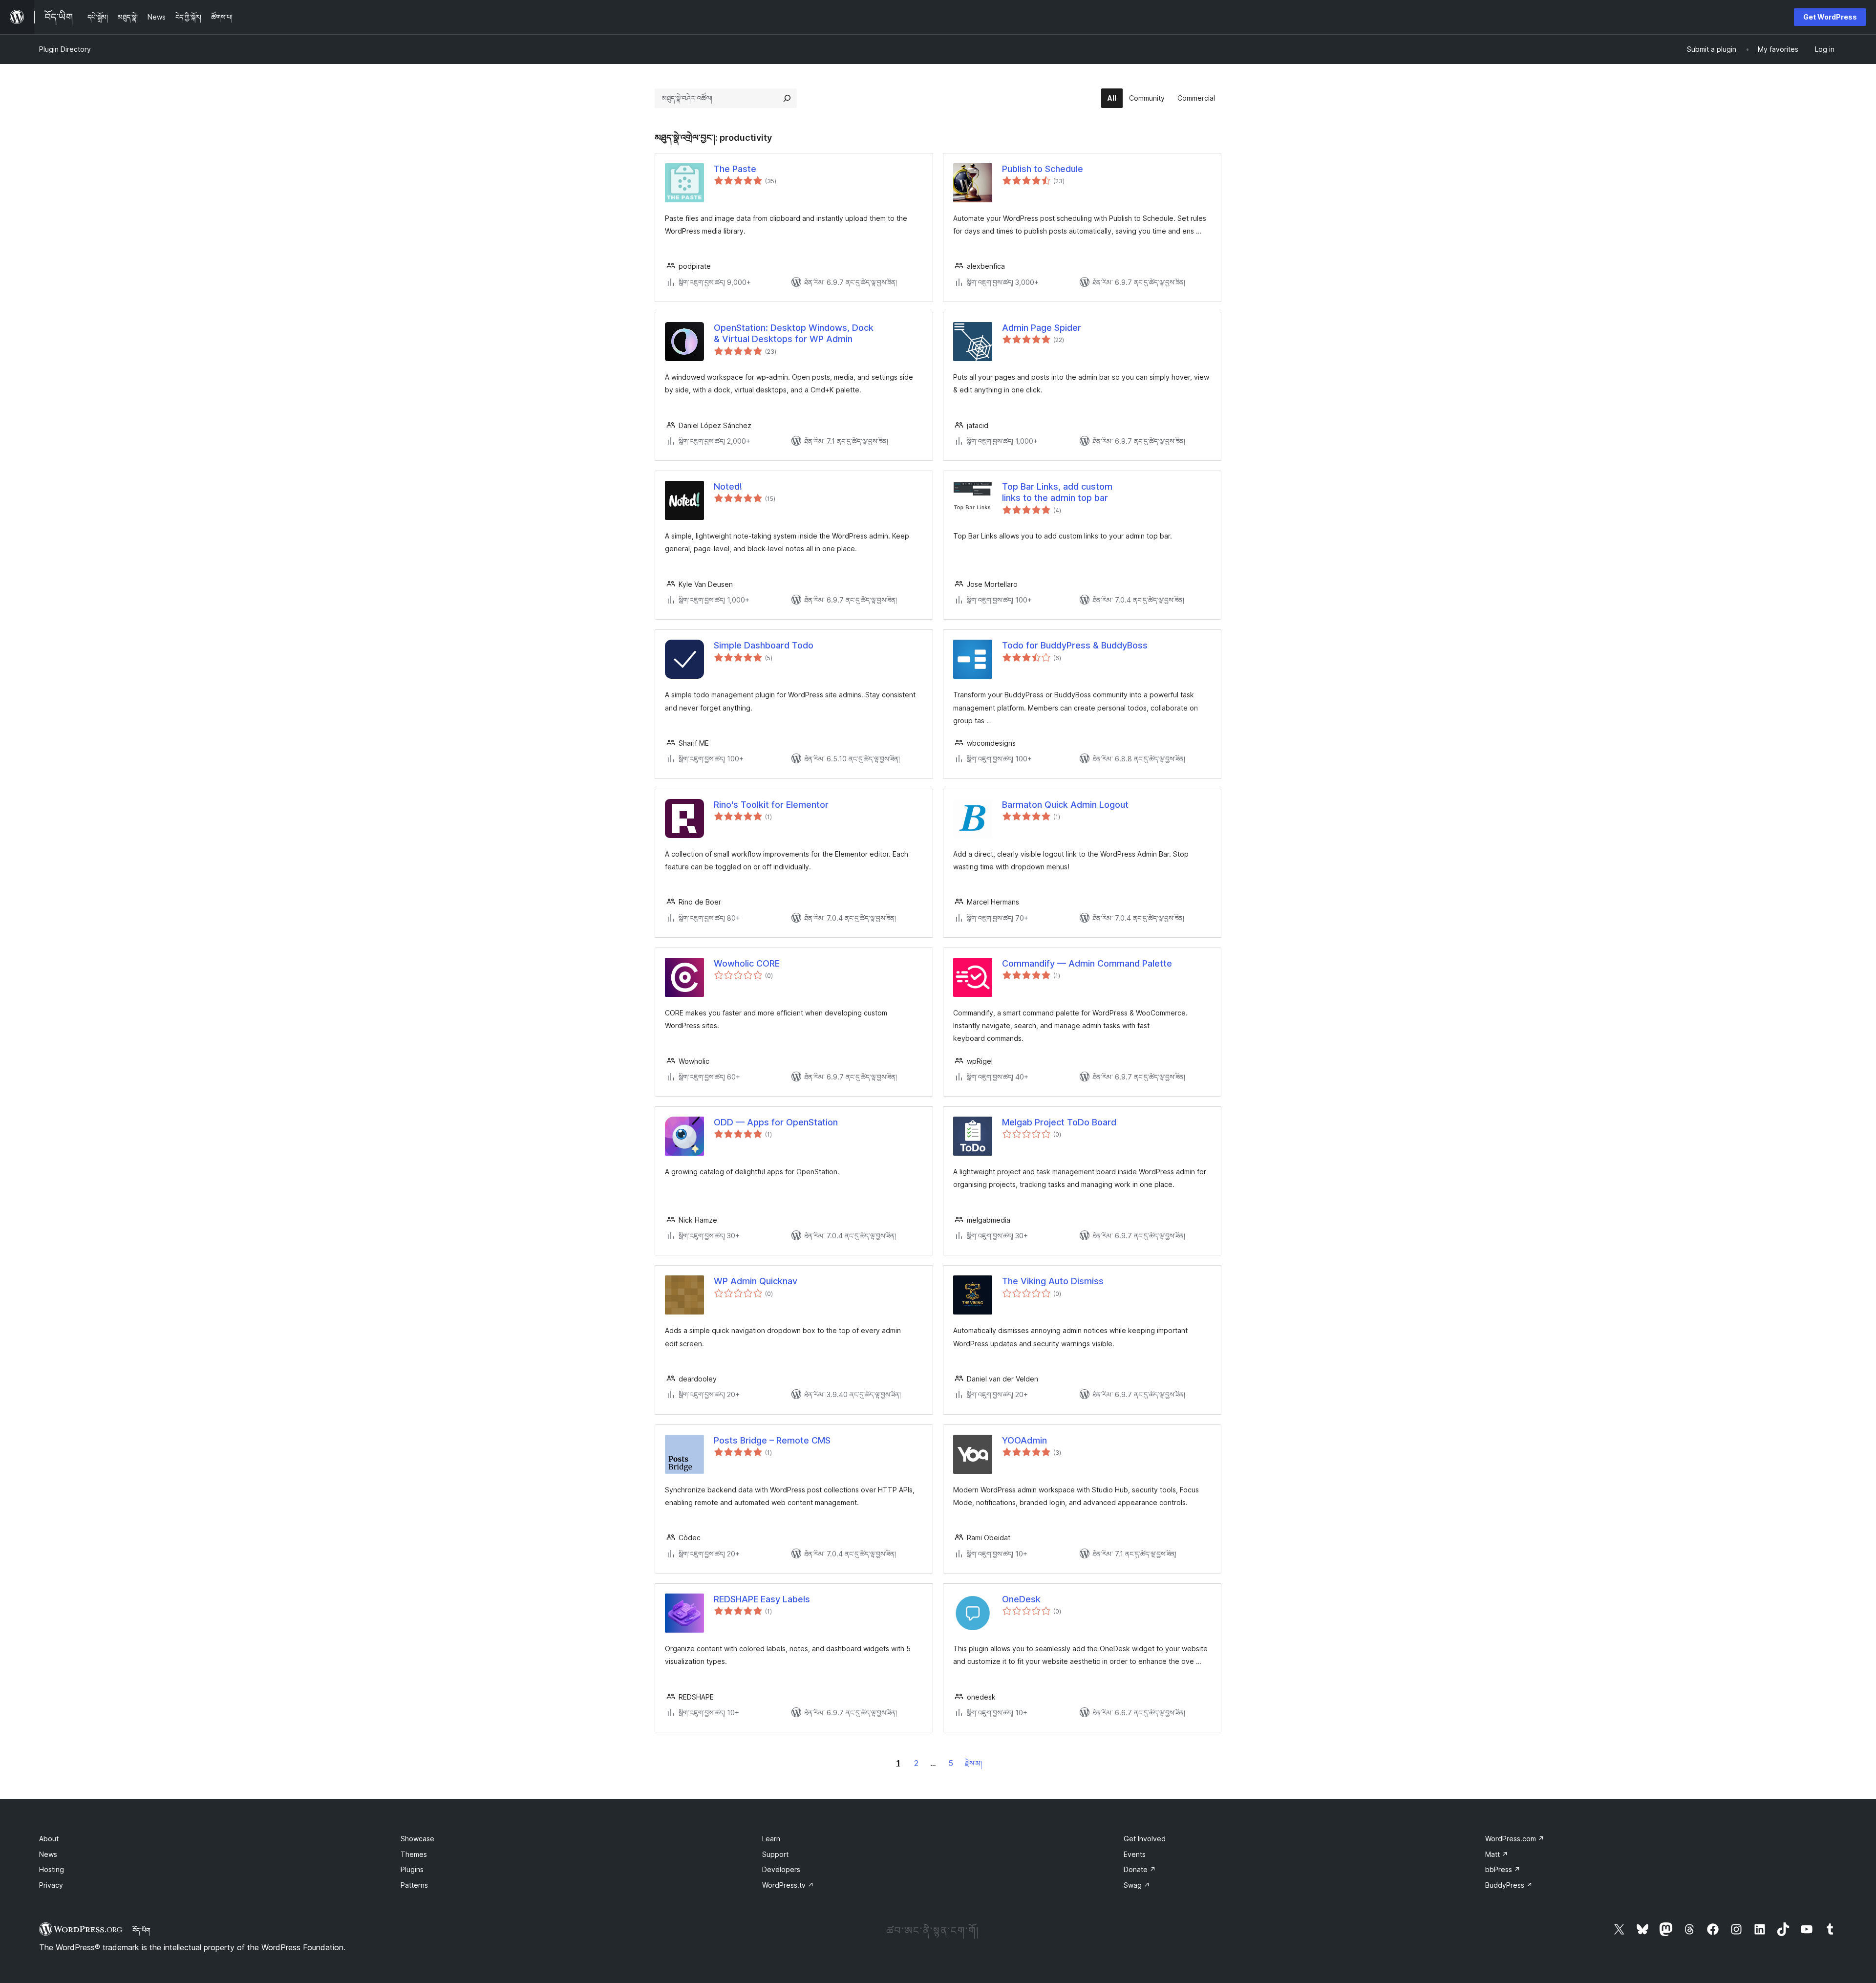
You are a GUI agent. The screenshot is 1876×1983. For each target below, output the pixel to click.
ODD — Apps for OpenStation (776, 1122)
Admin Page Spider (1042, 328)
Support (775, 1854)
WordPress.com (1515, 1839)
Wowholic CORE (747, 963)
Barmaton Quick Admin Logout (1065, 805)
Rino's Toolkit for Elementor (771, 805)
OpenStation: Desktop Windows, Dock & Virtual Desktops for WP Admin (794, 333)
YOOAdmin (1024, 1440)
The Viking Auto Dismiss (1053, 1281)
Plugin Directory (65, 49)
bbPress (1503, 1869)
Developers (781, 1869)
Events (1135, 1854)
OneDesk (1021, 1599)
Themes (414, 1854)
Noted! (728, 486)
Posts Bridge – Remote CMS (772, 1440)
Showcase (417, 1839)
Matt (1497, 1854)
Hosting (52, 1869)
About (49, 1839)
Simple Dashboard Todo (764, 645)
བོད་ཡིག (141, 1930)
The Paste (735, 169)
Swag (1137, 1885)
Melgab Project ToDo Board (1059, 1122)
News (48, 1854)
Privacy (51, 1885)
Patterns (414, 1885)
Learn (771, 1839)
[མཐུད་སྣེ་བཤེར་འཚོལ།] (787, 98)
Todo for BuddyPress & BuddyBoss (1075, 645)
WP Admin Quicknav (756, 1281)
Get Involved (1145, 1839)
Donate (1140, 1869)
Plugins (412, 1869)
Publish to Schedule (1043, 169)
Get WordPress (1830, 17)
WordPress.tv (788, 1885)
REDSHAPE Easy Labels (762, 1599)
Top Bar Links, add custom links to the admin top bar (1057, 492)
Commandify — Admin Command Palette (1087, 963)
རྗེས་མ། (973, 1763)
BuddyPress (1509, 1885)
